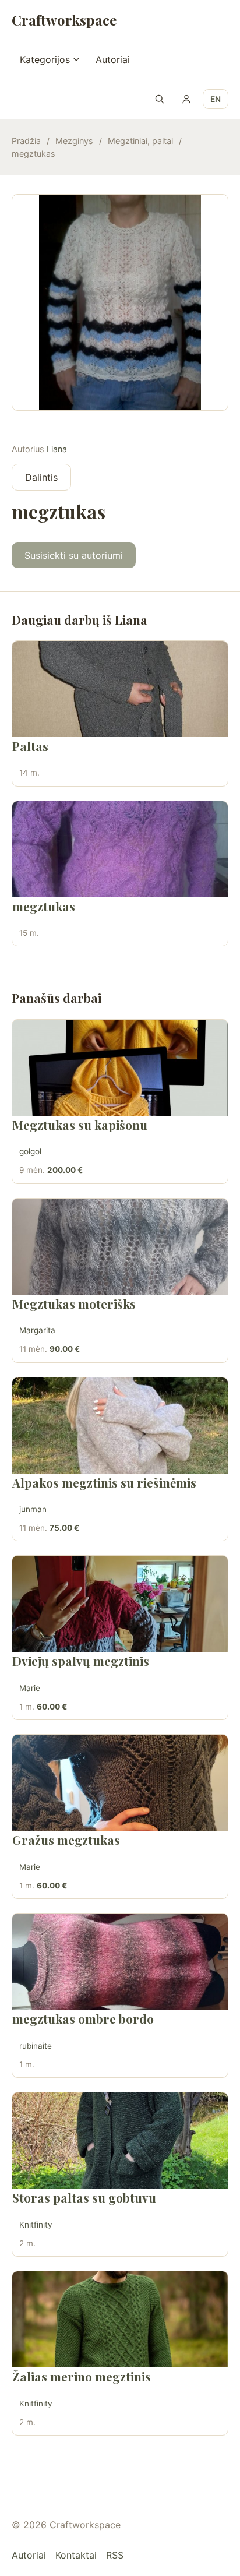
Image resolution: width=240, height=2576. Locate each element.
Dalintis (41, 477)
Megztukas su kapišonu (80, 1125)
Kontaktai (76, 2555)
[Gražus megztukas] (120, 1783)
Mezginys (74, 141)
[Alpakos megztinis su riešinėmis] (120, 1426)
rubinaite (36, 2046)
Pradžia (26, 141)
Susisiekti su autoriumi (74, 555)
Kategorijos (45, 59)
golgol (30, 1151)
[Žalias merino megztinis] (120, 2319)
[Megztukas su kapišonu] (120, 1068)
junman (33, 1509)
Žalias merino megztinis (82, 2376)
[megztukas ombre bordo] (120, 1962)
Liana (57, 449)
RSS (115, 2555)
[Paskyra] (186, 99)
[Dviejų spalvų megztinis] (120, 1604)
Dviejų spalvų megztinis (81, 1661)
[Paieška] (160, 99)
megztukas (44, 906)
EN (216, 99)
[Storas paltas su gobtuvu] (120, 2140)
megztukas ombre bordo (83, 2018)
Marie (30, 1688)
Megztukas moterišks (74, 1303)
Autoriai (113, 59)
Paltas (30, 746)
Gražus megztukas (66, 1840)
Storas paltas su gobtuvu (84, 2197)
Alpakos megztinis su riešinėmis (104, 1482)
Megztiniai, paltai (140, 141)
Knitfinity (36, 2225)
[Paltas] (120, 689)
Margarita (37, 1330)
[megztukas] (120, 849)
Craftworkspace (64, 20)
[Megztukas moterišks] (120, 1247)
